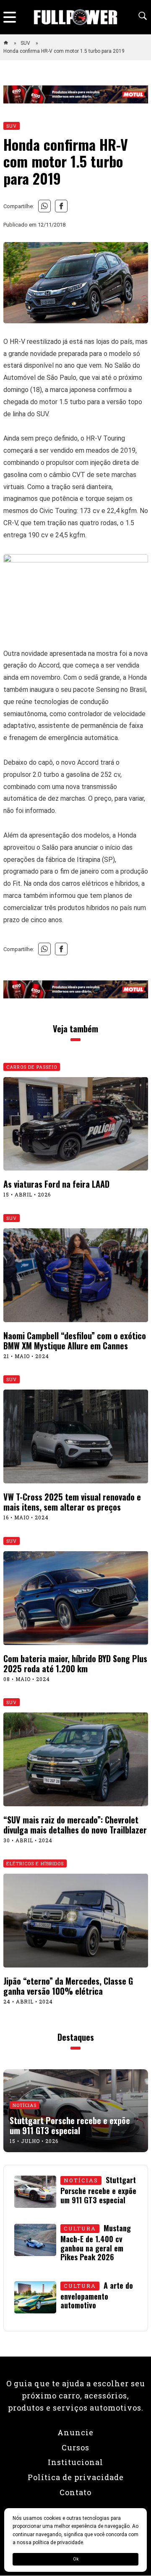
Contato (75, 2492)
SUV (26, 43)
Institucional (75, 2462)
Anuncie (75, 2432)
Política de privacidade (76, 2477)
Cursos (75, 2447)
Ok (76, 2559)
